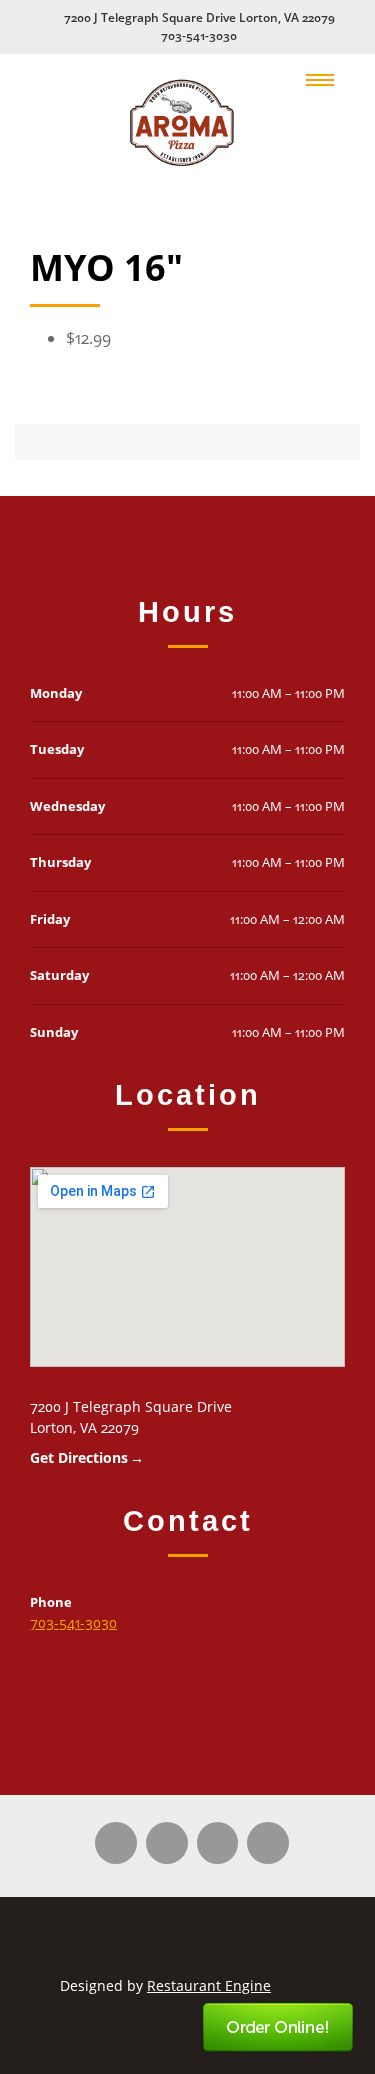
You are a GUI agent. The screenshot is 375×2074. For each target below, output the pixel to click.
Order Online (279, 2028)
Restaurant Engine (209, 1985)
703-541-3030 (199, 35)
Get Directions (79, 1457)
